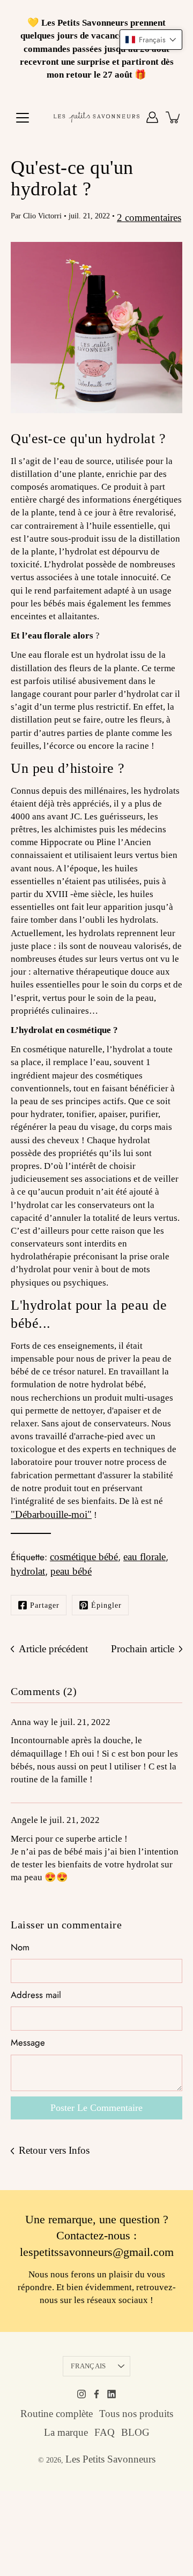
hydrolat (28, 1571)
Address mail (36, 1995)
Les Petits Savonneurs (110, 2459)
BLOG (135, 2432)
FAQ (105, 2432)
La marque (66, 2432)
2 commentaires (149, 218)
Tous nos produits (136, 2414)
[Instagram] (81, 2394)
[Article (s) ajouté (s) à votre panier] (174, 117)
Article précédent (53, 1649)
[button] (151, 40)
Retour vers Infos (54, 2150)
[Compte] (152, 117)
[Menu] (23, 118)
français (88, 2366)
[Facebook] (96, 2394)
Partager (45, 1605)
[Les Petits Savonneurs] (96, 117)
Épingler (106, 1605)
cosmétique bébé (84, 1557)
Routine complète (57, 2414)
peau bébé (71, 1571)
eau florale (144, 1557)
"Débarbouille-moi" (51, 1514)
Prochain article (143, 1649)
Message (28, 2043)
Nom (20, 1947)
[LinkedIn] (112, 2394)
